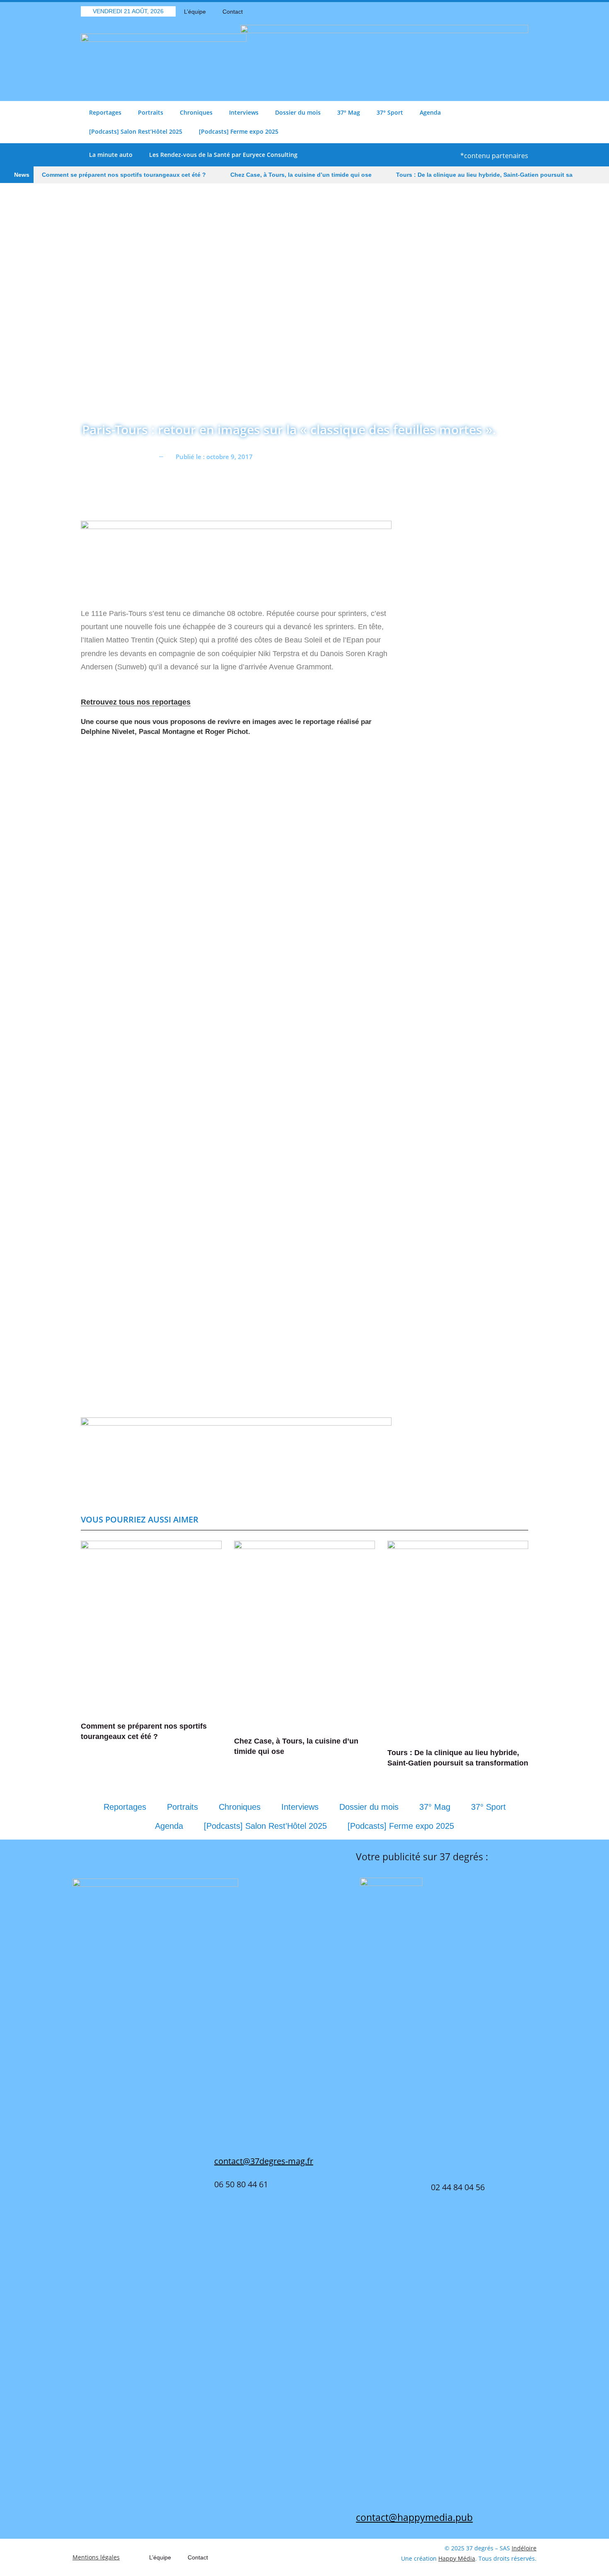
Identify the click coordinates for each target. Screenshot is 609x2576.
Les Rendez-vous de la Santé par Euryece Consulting (223, 155)
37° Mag (349, 112)
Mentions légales (96, 2557)
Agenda (430, 112)
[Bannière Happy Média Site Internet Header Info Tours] (236, 559)
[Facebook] (479, 12)
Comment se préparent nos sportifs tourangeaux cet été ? (124, 175)
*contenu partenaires (494, 156)
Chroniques (196, 112)
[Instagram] (522, 12)
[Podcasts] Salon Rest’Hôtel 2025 (136, 131)
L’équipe (195, 12)
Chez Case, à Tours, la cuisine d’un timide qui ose (301, 175)
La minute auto (111, 155)
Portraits (151, 112)
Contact (233, 12)
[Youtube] (508, 12)
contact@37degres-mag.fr (264, 2161)
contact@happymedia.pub (414, 2517)
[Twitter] (493, 12)
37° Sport (390, 112)
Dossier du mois (298, 112)
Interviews (244, 112)
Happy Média (457, 2558)
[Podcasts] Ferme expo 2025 (239, 131)
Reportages (105, 112)
